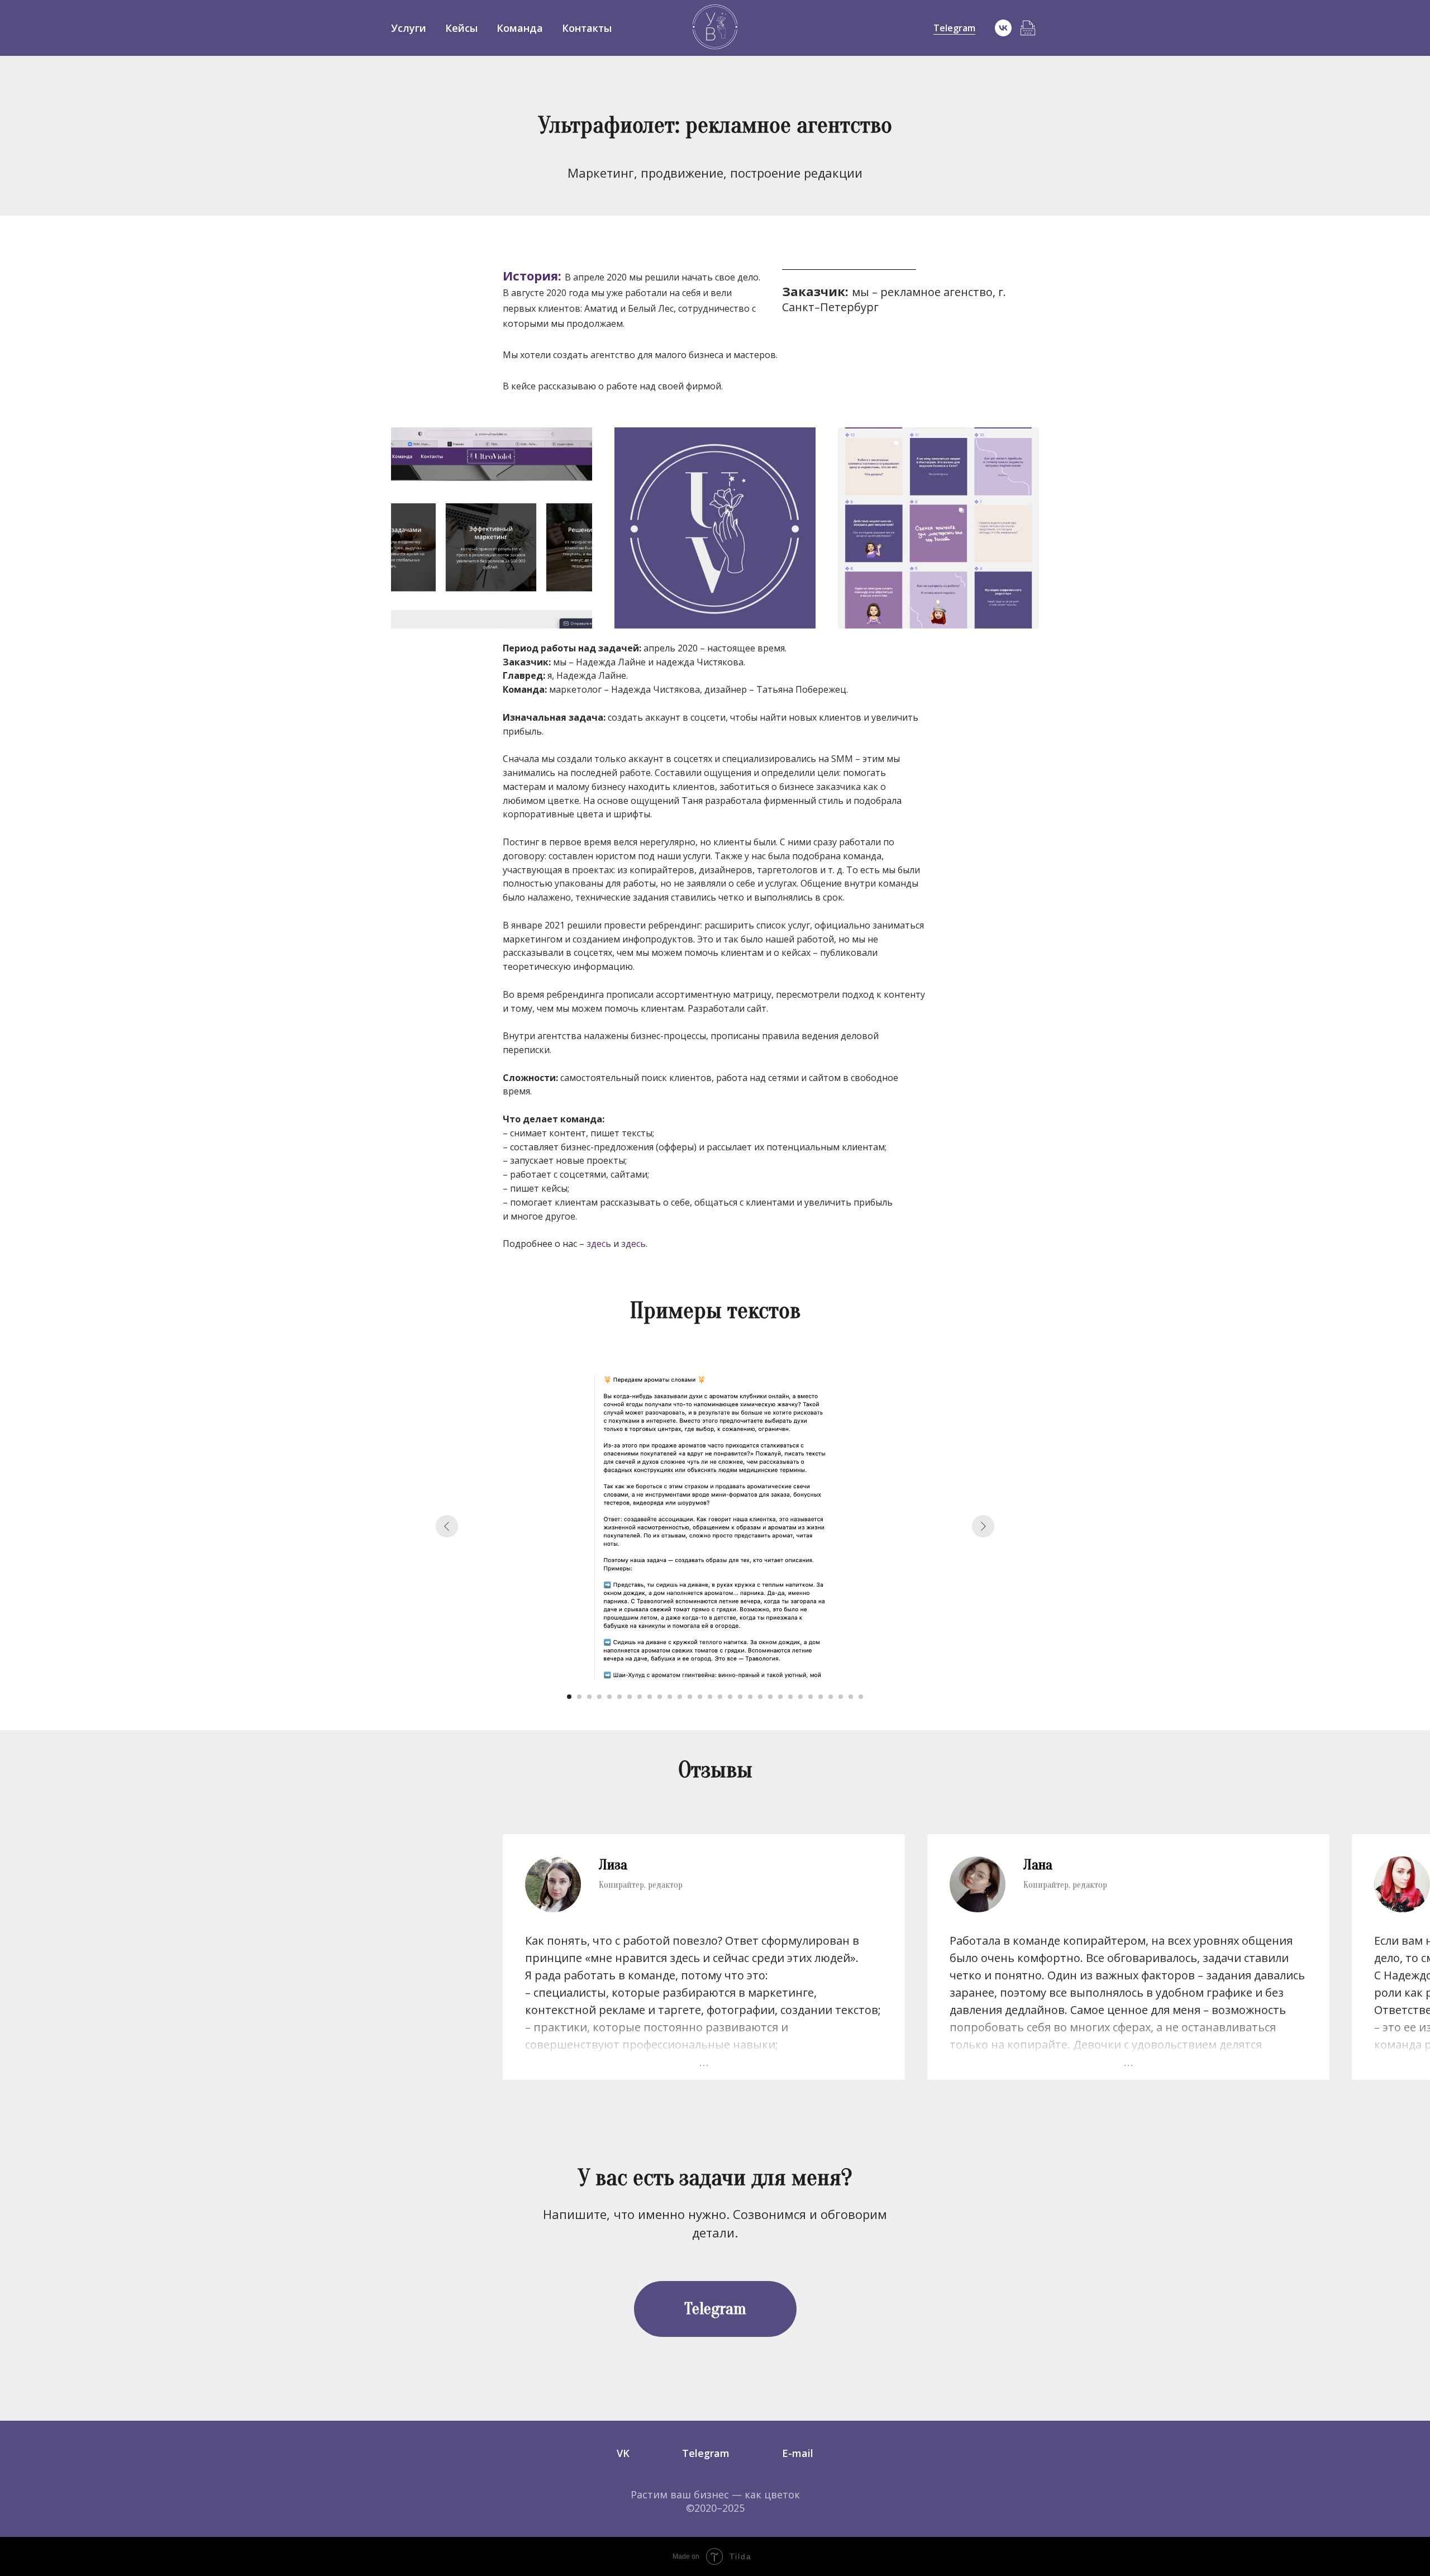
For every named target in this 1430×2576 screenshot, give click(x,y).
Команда (520, 28)
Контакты (587, 28)
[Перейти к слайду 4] (599, 1697)
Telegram (954, 28)
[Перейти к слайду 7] (630, 1697)
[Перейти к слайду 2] (579, 1697)
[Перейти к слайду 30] (861, 1697)
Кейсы (461, 28)
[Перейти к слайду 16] (720, 1697)
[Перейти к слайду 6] (619, 1697)
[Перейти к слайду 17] (730, 1697)
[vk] (1003, 28)
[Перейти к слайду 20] (760, 1697)
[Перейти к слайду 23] (790, 1697)
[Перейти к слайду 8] (640, 1697)
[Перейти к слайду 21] (770, 1697)
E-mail (798, 2453)
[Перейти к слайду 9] (650, 1697)
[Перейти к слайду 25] (811, 1697)
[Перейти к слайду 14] (700, 1697)
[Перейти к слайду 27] (831, 1697)
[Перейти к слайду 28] (841, 1697)
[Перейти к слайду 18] (740, 1697)
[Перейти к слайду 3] (589, 1697)
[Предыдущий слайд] (447, 1526)
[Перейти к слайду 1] (569, 1697)
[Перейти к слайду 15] (710, 1697)
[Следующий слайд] (983, 1526)
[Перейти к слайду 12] (680, 1697)
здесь (599, 1244)
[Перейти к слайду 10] (660, 1697)
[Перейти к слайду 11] (670, 1697)
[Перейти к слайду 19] (750, 1697)
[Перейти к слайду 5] (609, 1697)
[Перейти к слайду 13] (690, 1697)
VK (623, 2453)
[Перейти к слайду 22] (780, 1697)
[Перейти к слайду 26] (821, 1697)
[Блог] (1028, 28)
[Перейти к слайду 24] (800, 1697)
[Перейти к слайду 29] (851, 1697)
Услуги (409, 28)
